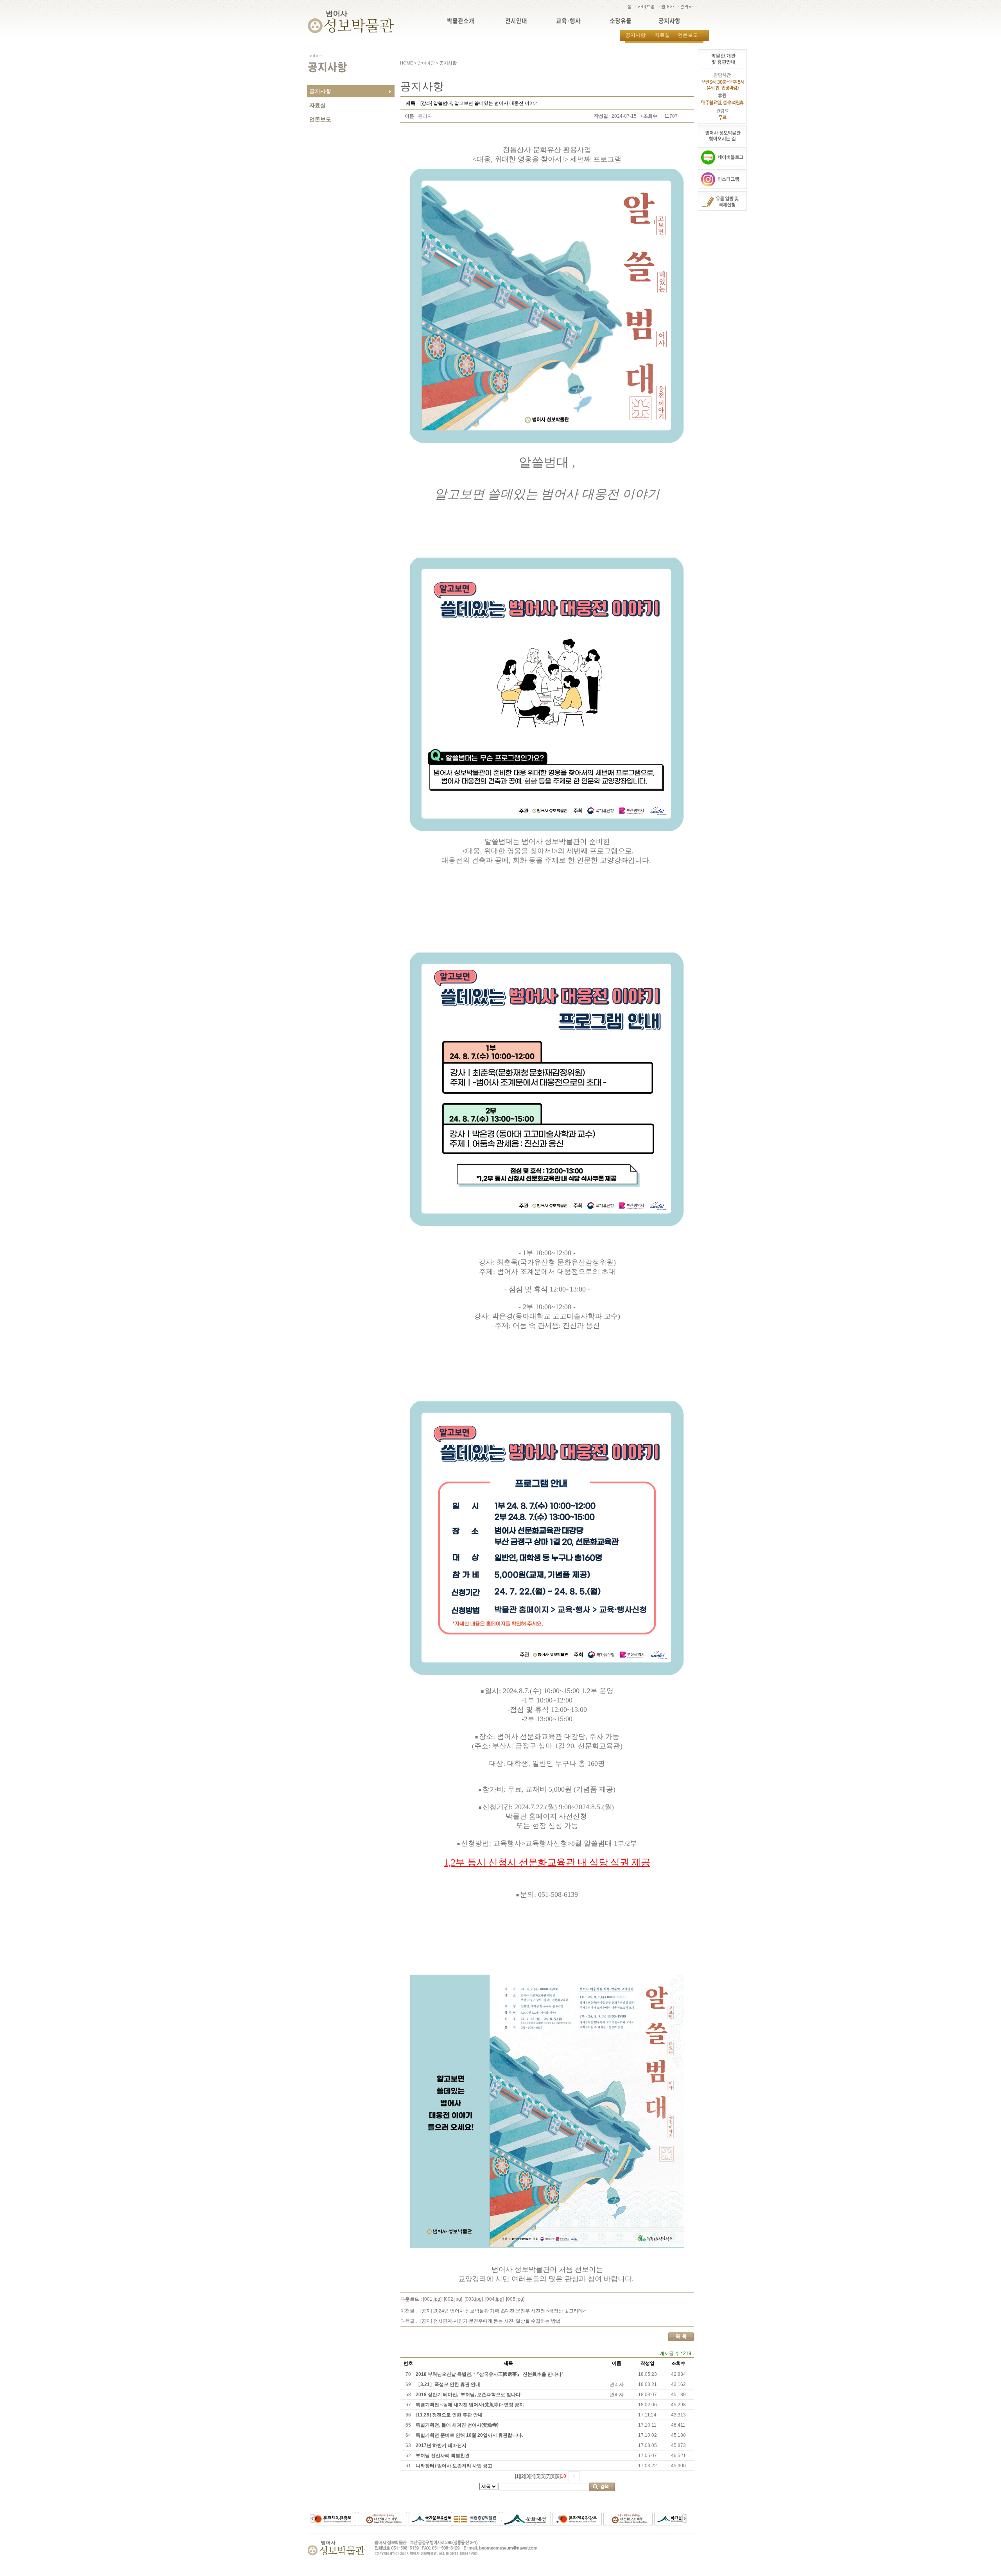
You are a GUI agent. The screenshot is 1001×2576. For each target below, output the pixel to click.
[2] (523, 2476)
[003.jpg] (474, 2299)
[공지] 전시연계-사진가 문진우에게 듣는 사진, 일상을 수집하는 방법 (490, 2321)
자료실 (662, 35)
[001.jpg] (432, 2299)
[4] (533, 2476)
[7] (548, 2476)
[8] (553, 2476)
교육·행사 (568, 21)
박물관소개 (461, 21)
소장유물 (621, 21)
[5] (538, 2476)
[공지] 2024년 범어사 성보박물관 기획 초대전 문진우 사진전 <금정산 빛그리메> (503, 2311)
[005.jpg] (515, 2299)
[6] (543, 2476)
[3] (528, 2476)
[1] (518, 2476)
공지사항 (669, 21)
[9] (558, 2476)
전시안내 (516, 21)
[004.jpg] (494, 2299)
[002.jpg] (453, 2299)
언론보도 (688, 35)
